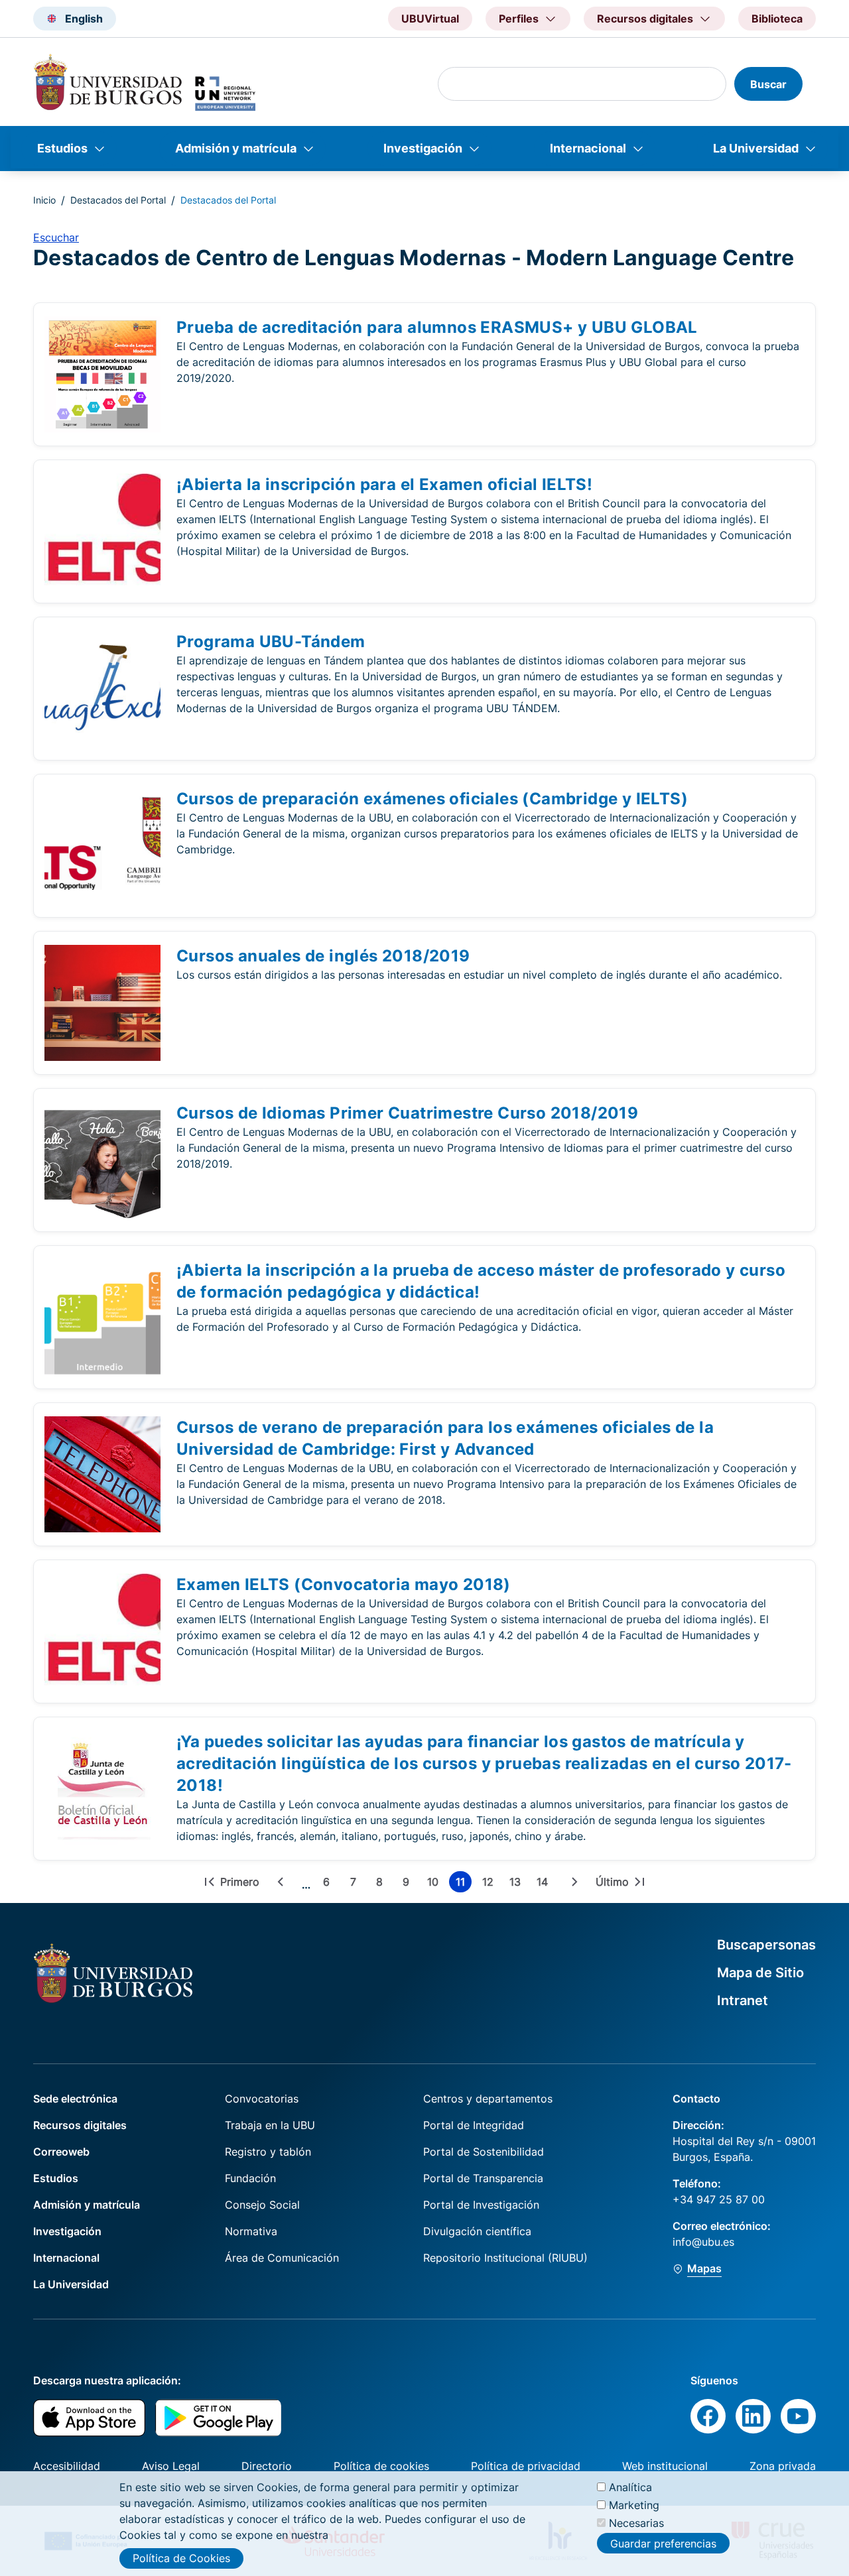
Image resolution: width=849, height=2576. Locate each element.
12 (490, 1884)
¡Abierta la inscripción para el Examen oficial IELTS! (384, 484)
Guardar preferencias (663, 2543)
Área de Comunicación (282, 2258)
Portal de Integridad (474, 2125)
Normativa (251, 2231)
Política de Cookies (181, 2558)
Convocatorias (262, 2099)
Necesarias (636, 2523)
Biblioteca (777, 19)
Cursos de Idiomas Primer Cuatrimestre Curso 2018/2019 (407, 1113)
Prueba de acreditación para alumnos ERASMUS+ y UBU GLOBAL (437, 327)
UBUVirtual (430, 19)
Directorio (267, 2466)
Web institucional (665, 2466)
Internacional (588, 148)
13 (518, 1884)
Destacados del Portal (118, 200)
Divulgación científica (477, 2231)
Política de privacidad (526, 2466)
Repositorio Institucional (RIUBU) (505, 2258)
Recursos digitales (80, 2125)
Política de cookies (381, 2466)
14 (545, 1884)
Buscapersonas (766, 1945)
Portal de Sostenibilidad (484, 2152)
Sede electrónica (75, 2099)
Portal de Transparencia (483, 2178)
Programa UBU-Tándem (271, 642)
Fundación (250, 2178)
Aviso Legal (171, 2466)
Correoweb (61, 2152)
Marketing (634, 2505)
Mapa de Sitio (760, 1973)
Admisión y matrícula (236, 148)
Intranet (743, 2000)
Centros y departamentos (488, 2099)
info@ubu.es (703, 2242)
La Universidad (756, 148)
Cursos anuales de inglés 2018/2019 (323, 956)
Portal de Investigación (481, 2205)
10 (435, 1884)
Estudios (62, 148)
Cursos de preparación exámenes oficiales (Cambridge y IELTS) (432, 799)
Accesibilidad (67, 2466)
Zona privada (783, 2466)
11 (464, 1884)
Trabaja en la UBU (270, 2125)
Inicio (44, 200)
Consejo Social (262, 2205)
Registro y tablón (268, 2152)
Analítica (630, 2487)
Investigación (423, 148)
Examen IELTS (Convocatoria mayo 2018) (344, 1584)
